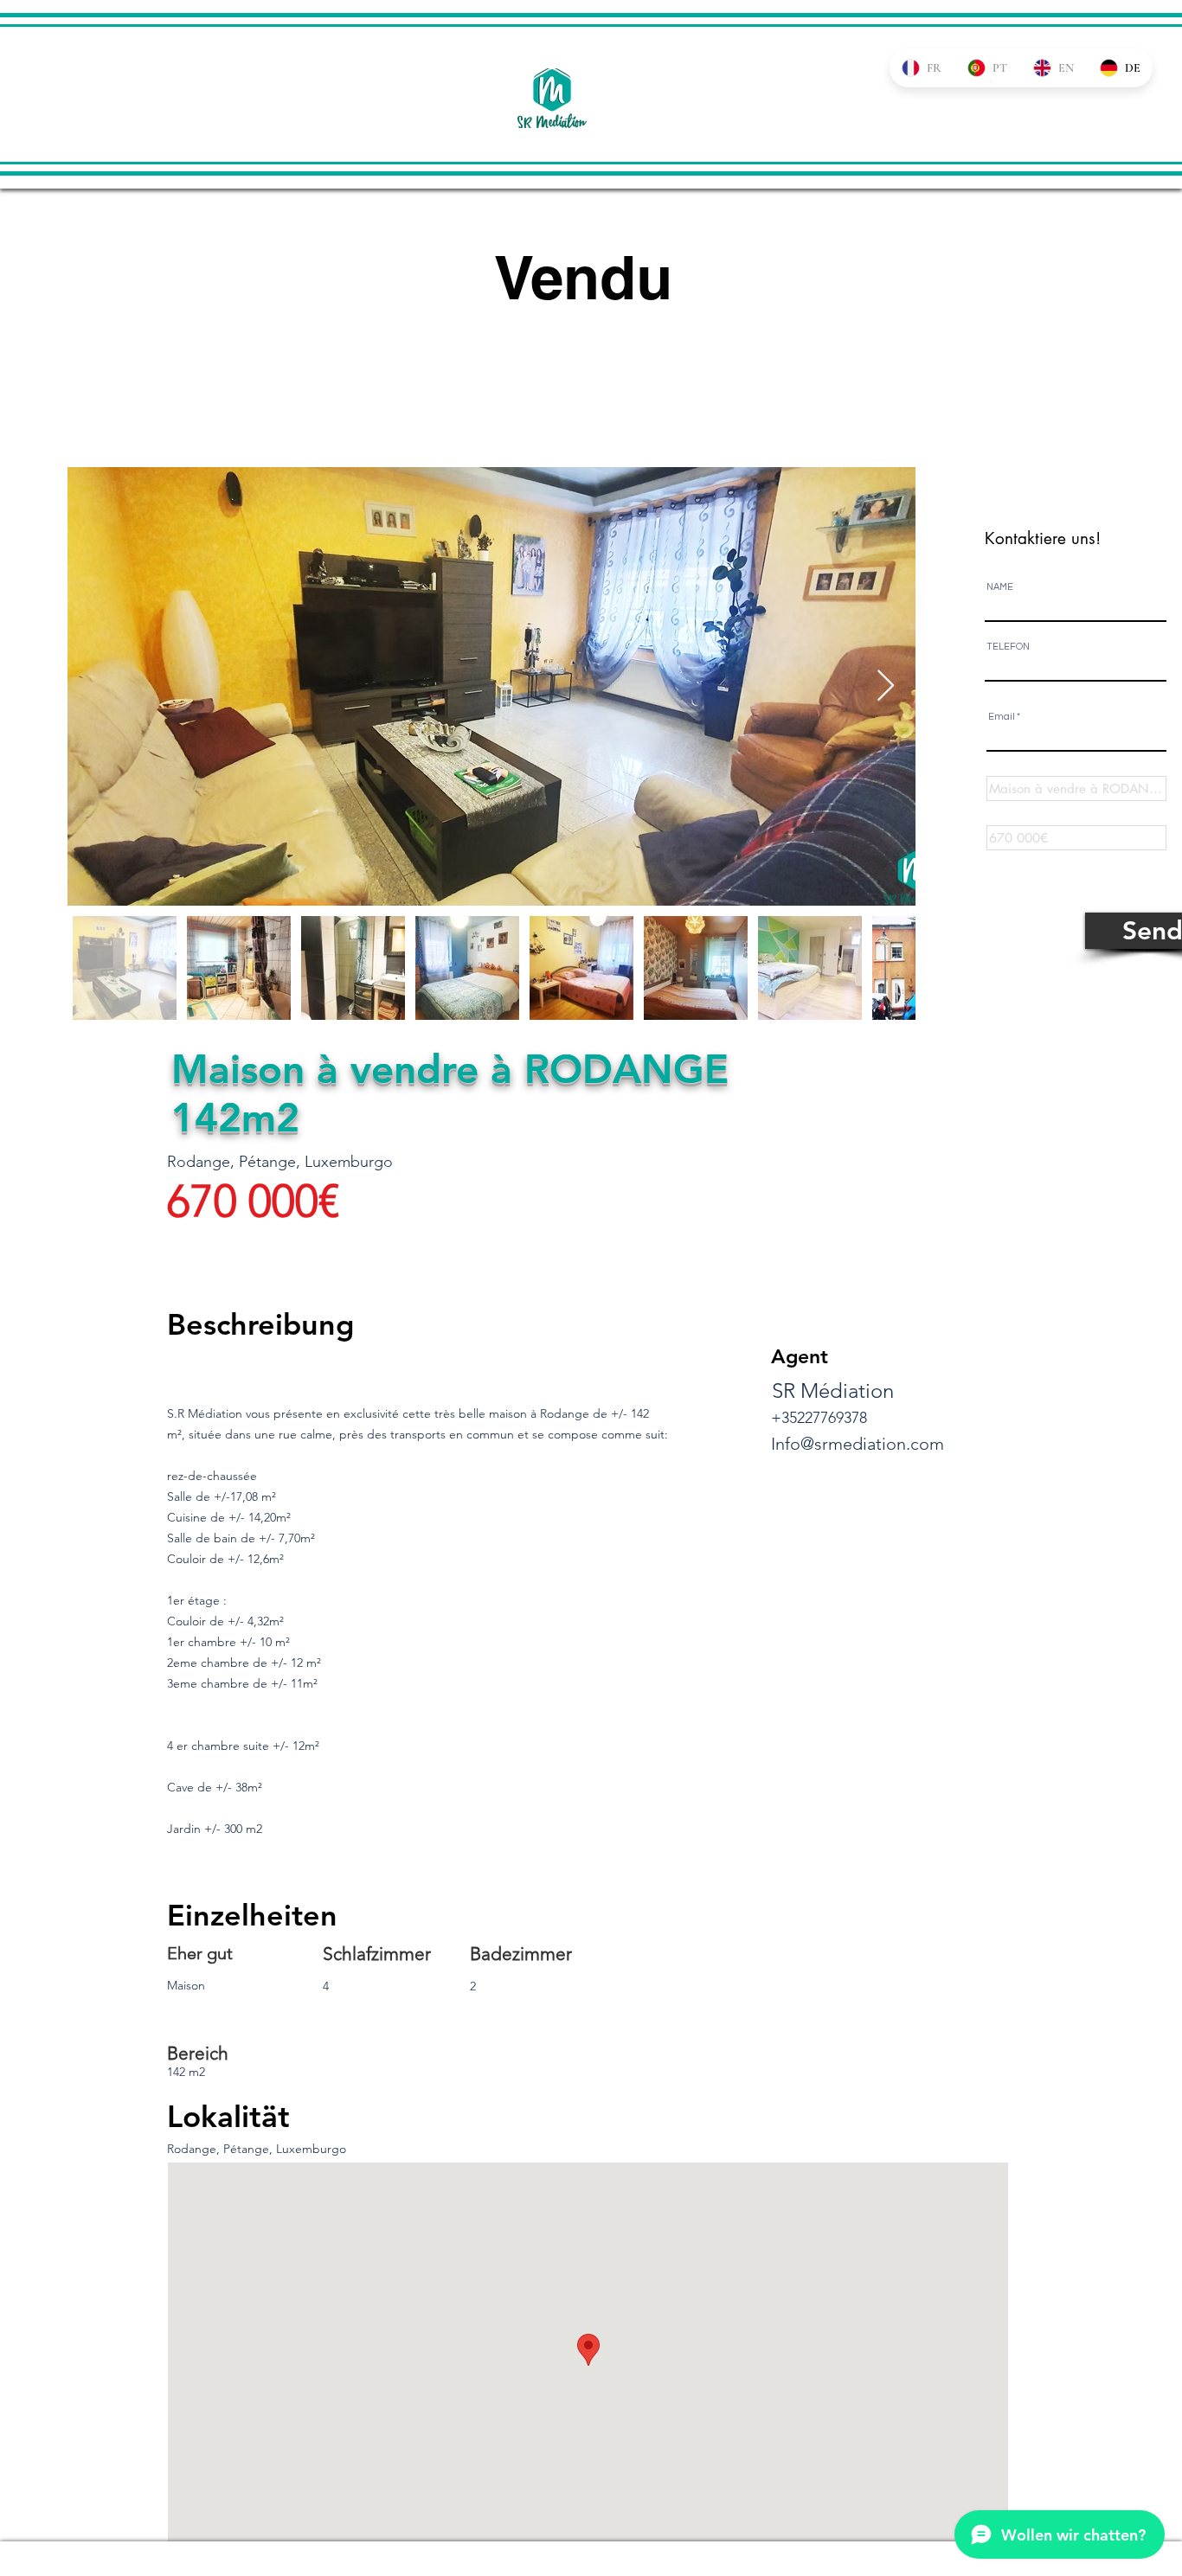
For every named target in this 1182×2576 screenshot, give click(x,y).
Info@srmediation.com (858, 1444)
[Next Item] (886, 686)
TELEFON (1008, 647)
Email (1002, 717)
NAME (1000, 587)
